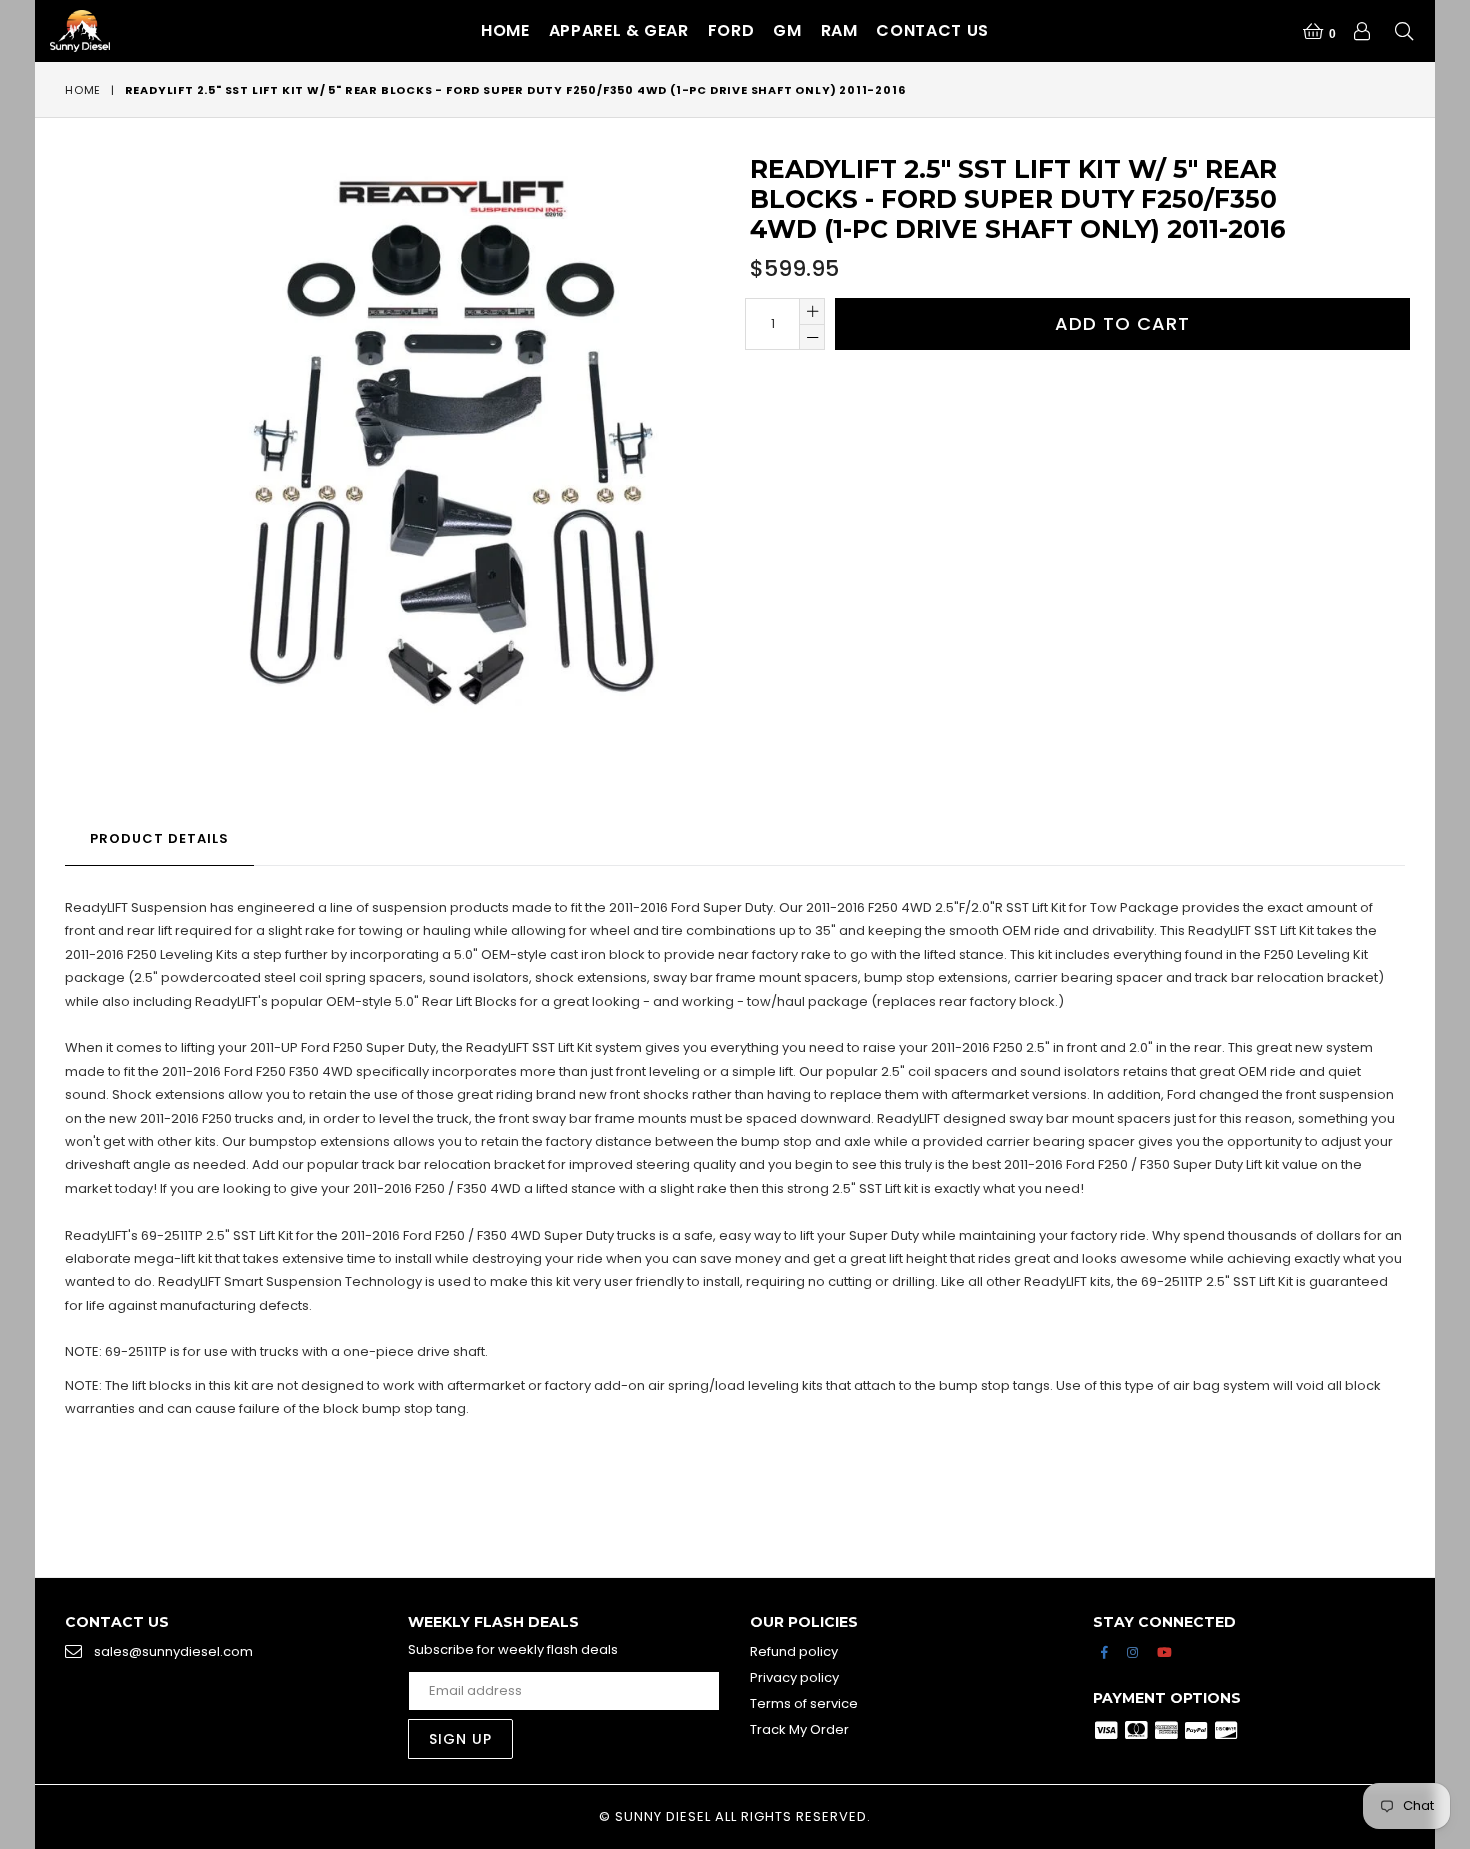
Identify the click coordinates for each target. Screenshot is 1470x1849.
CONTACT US (932, 30)
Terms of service (804, 1703)
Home (505, 30)
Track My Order (799, 1729)
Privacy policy (794, 1677)
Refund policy (794, 1651)
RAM (839, 30)
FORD (731, 30)
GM (787, 30)
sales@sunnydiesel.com (173, 1651)
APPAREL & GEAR (619, 30)
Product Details (159, 838)
